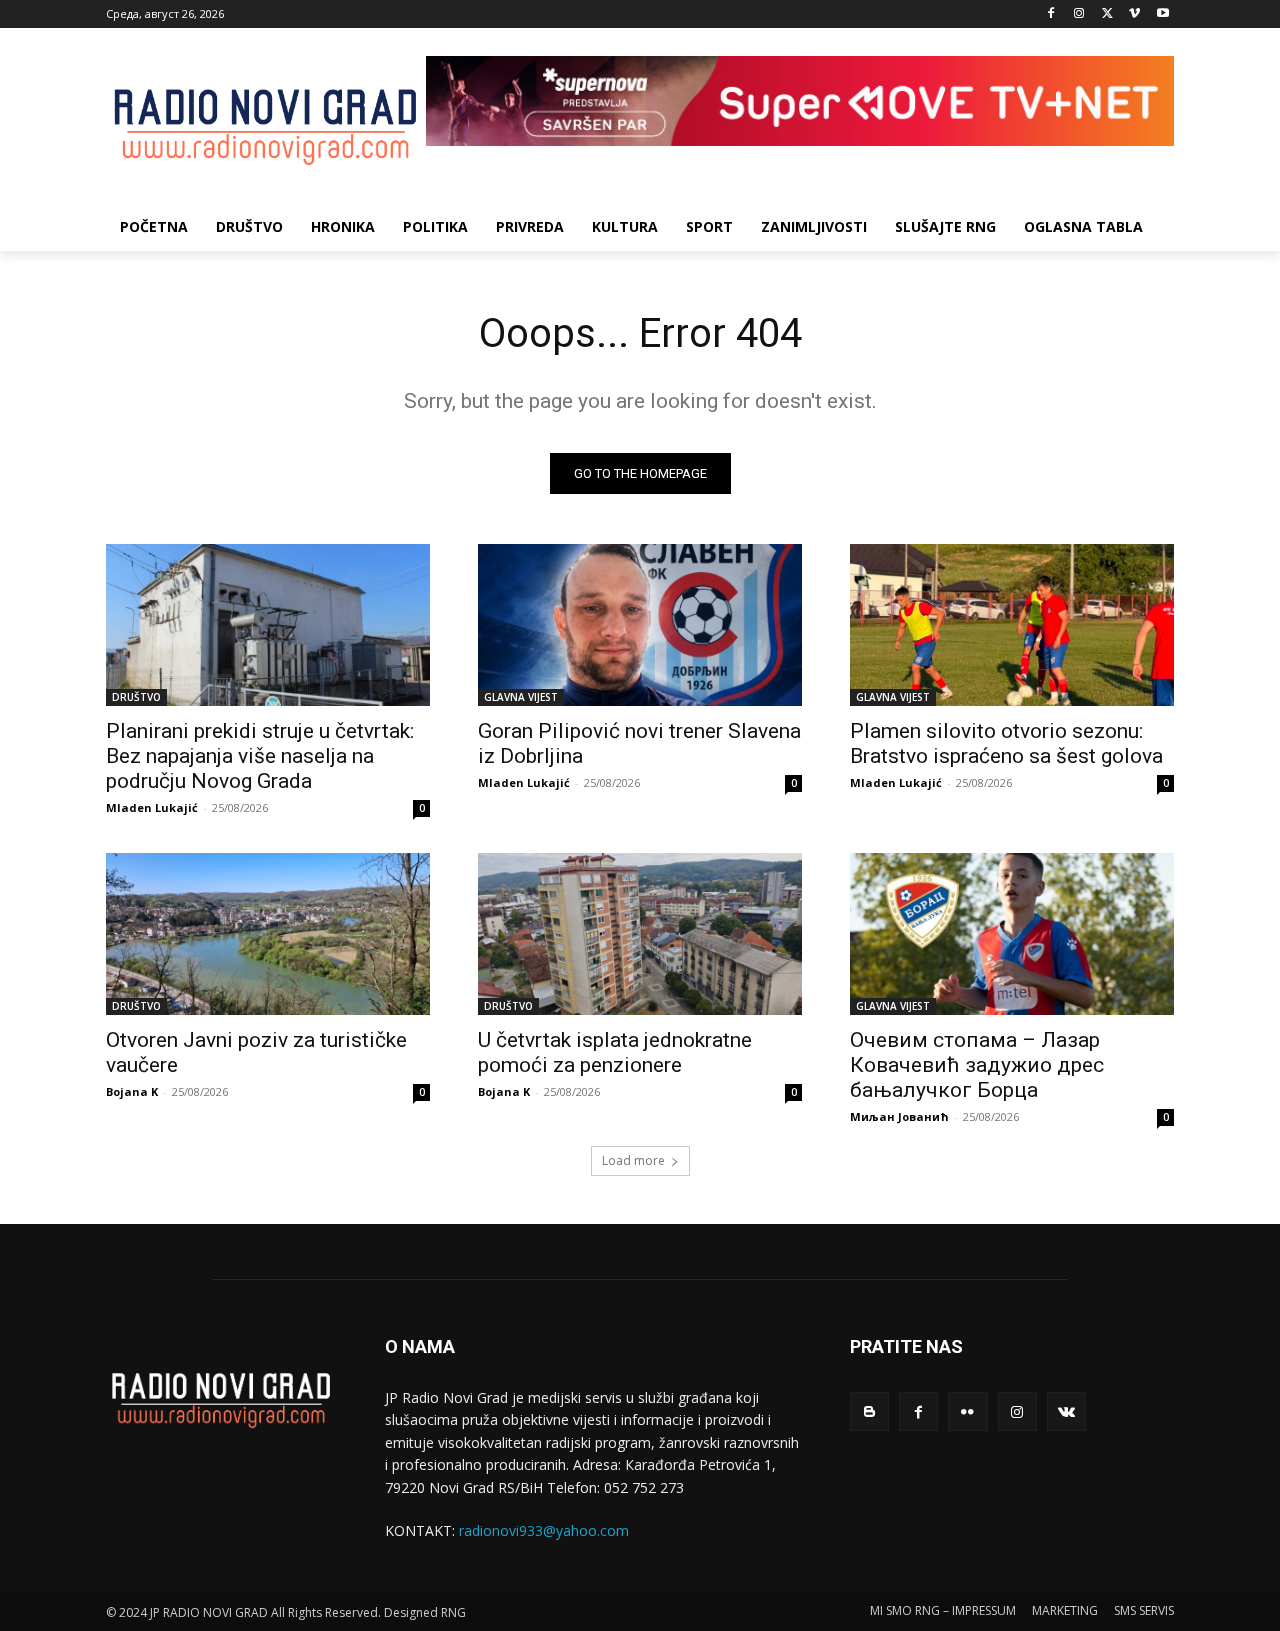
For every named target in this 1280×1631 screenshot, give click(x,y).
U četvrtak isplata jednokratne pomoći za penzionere (615, 1052)
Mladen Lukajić (152, 807)
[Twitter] (1107, 14)
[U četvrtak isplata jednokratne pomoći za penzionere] (640, 934)
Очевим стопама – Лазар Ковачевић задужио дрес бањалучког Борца (977, 1065)
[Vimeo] (1134, 14)
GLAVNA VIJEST (521, 697)
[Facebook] (1051, 14)
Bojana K (132, 1091)
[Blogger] (869, 1411)
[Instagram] (1079, 14)
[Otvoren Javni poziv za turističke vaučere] (268, 934)
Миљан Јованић (899, 1116)
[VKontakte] (1066, 1411)
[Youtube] (1162, 14)
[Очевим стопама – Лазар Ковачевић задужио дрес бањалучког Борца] (1012, 934)
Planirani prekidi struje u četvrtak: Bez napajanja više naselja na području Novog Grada (260, 756)
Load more (633, 1160)
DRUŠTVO (136, 697)
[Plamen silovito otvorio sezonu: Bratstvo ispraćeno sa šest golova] (1012, 625)
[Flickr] (967, 1411)
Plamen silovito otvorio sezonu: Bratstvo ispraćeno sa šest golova (1006, 743)
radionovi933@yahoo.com (544, 1530)
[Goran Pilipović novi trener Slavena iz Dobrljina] (640, 625)
